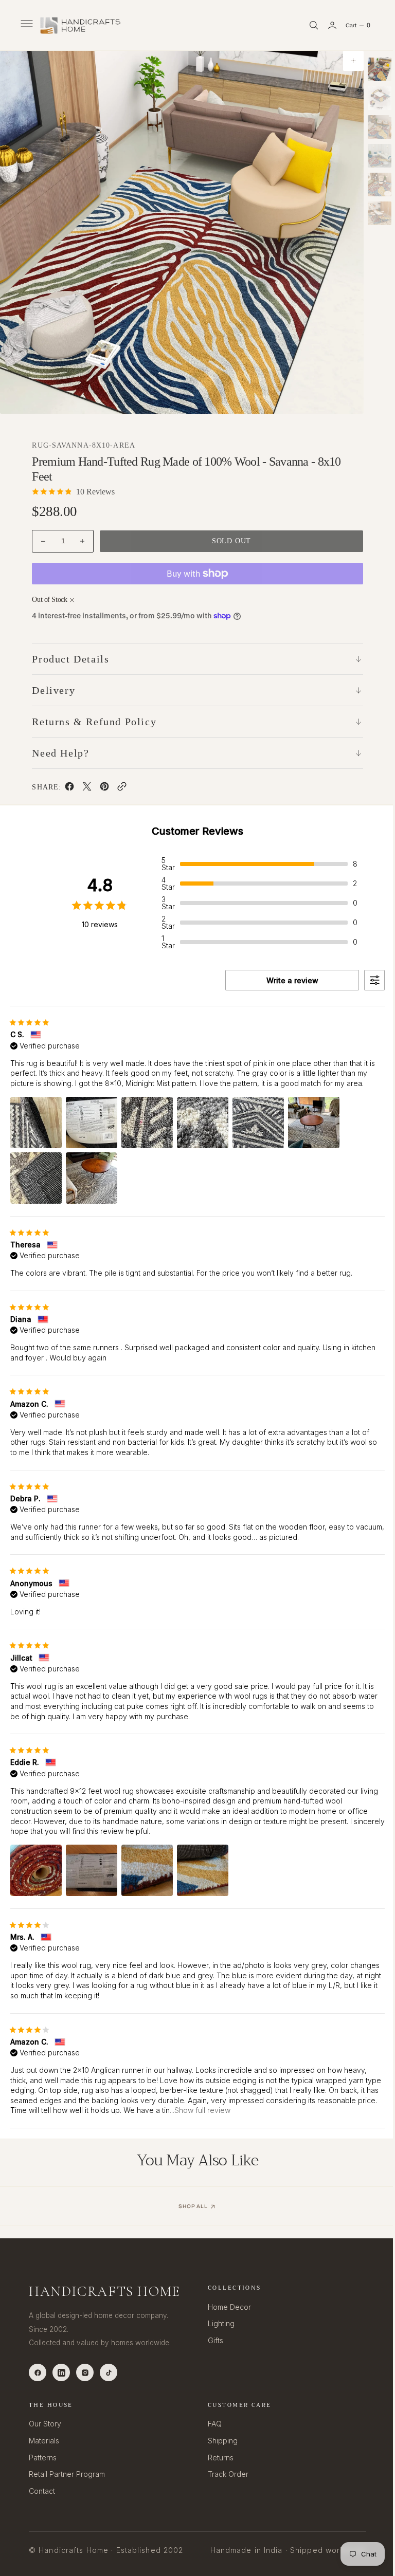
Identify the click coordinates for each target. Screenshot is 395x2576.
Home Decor (226, 2307)
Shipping (219, 2441)
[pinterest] (104, 788)
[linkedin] (61, 2372)
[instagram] (85, 2372)
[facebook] (69, 788)
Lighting (218, 2323)
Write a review (285, 980)
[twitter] (86, 788)
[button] (26, 25)
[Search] (306, 25)
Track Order (225, 2474)
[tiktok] (109, 2372)
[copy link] (121, 788)
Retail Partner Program (67, 2474)
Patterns (43, 2458)
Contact (42, 2491)
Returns (217, 2458)
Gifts (212, 2340)
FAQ (211, 2424)
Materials (44, 2441)
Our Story (45, 2424)
